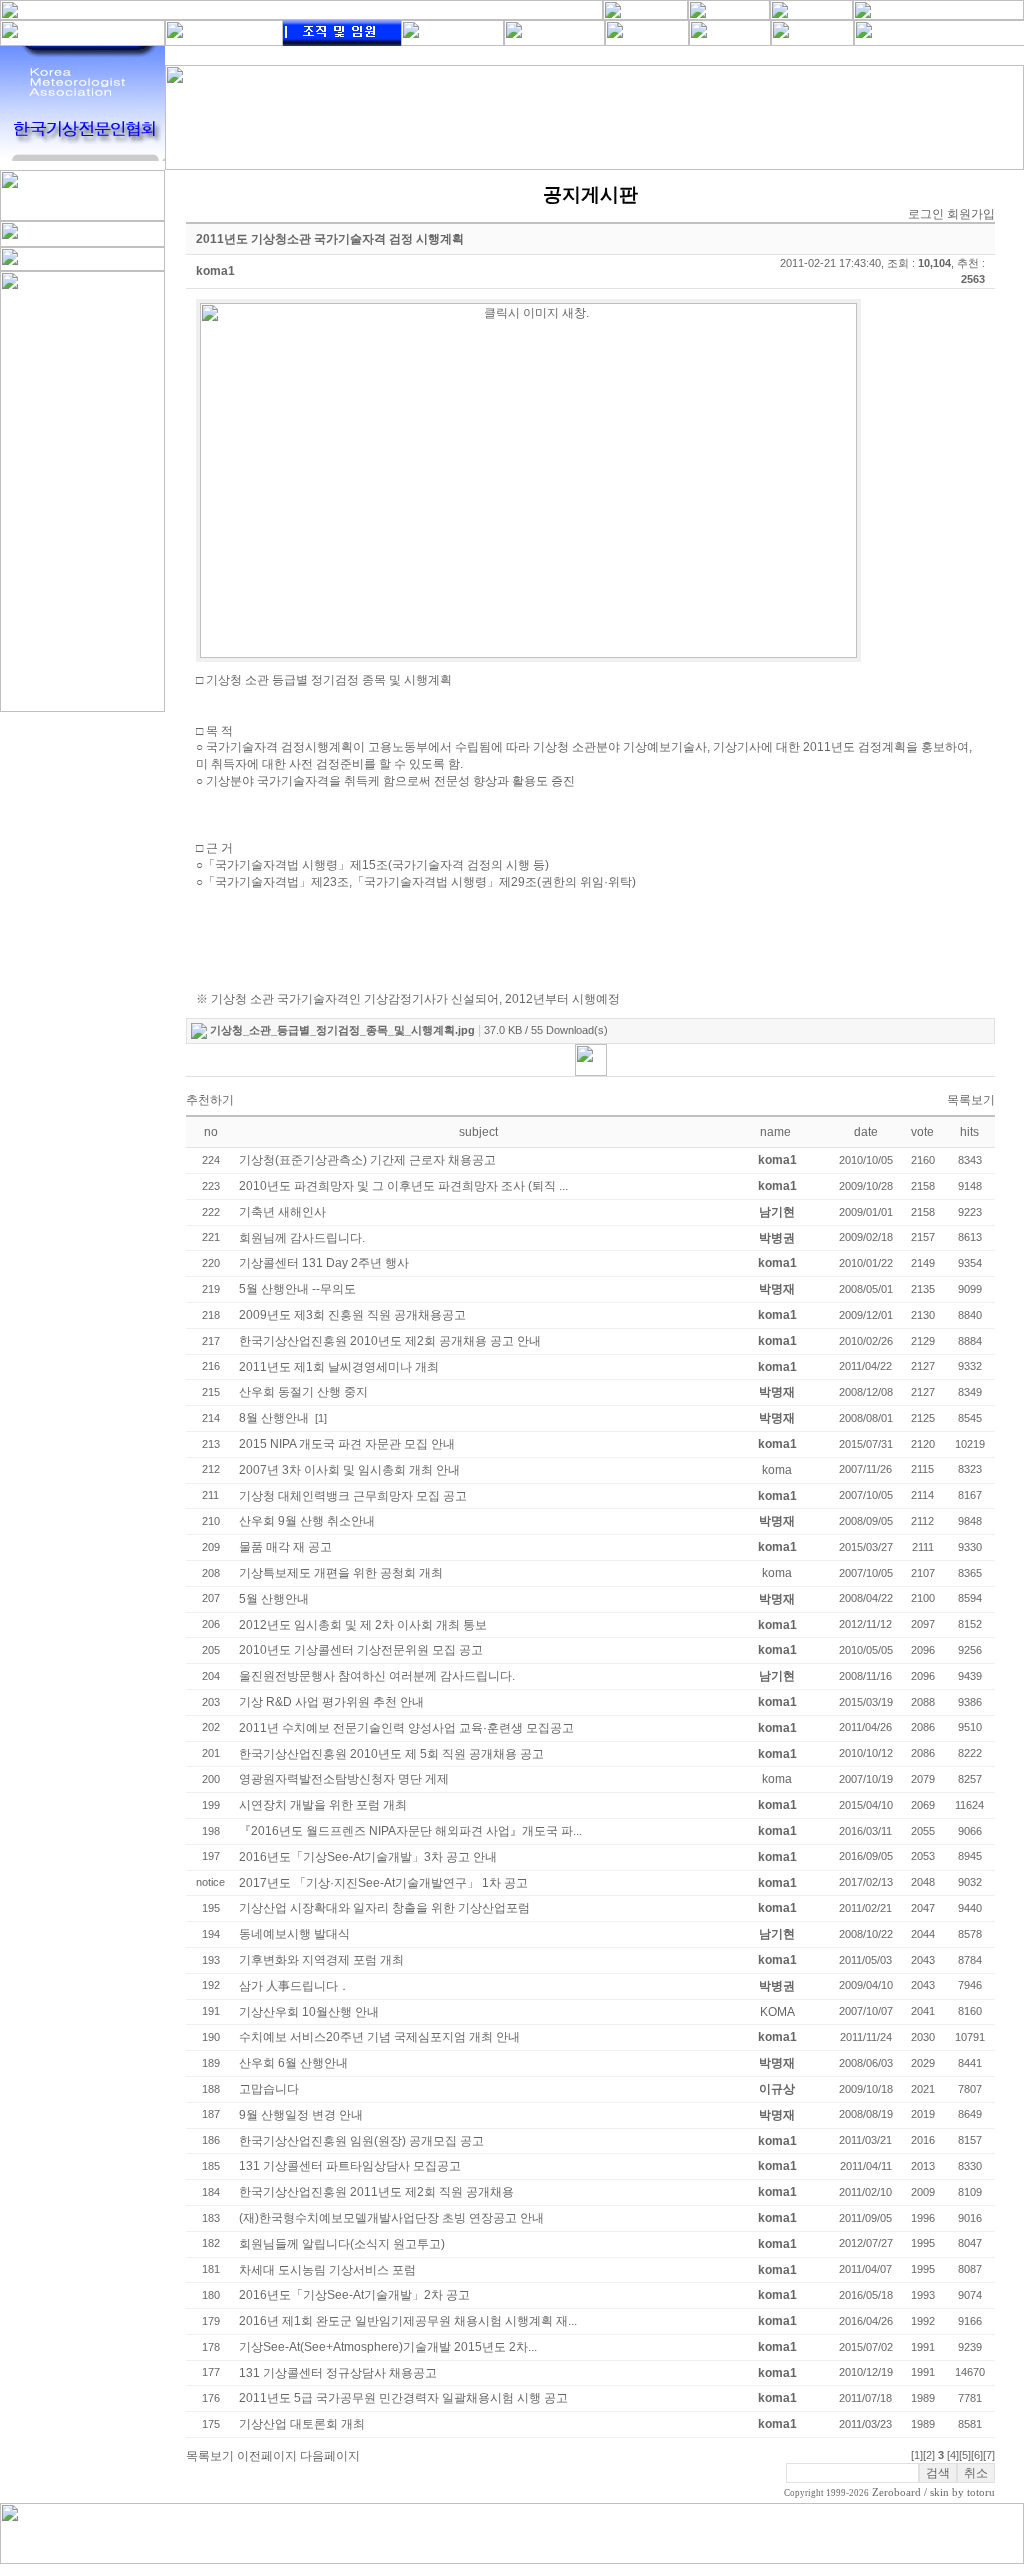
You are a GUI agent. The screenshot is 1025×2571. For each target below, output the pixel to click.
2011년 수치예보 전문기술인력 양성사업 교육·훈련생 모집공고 (406, 1728)
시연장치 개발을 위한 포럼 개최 (323, 1805)
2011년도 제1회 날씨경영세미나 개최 (339, 1367)
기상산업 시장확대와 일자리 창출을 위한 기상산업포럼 (384, 1908)
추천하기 (210, 1100)
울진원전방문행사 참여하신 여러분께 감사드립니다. (377, 1676)
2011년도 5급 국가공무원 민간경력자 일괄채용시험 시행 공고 (403, 2398)
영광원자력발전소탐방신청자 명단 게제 (344, 1779)
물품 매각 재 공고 (285, 1547)
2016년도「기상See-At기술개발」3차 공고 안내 (368, 1857)
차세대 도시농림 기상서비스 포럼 (327, 2270)
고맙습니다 (269, 2089)
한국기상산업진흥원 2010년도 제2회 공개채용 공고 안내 (390, 1341)
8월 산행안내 (274, 1418)
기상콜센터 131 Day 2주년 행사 (324, 1263)
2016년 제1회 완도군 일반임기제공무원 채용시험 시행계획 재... (408, 2321)
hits (969, 1132)
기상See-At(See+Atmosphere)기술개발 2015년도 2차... (388, 2347)
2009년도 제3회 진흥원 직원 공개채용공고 (352, 1315)
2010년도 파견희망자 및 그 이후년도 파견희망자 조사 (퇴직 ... (403, 1186)
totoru (981, 2492)
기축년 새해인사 (282, 1212)
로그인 (926, 214)
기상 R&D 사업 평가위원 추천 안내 (331, 1702)
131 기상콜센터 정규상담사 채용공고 (338, 2373)
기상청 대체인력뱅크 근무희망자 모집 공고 (353, 1496)
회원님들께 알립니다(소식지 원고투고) (342, 2244)
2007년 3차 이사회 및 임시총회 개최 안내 (349, 1470)
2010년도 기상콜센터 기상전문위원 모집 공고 (361, 1650)
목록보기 (971, 1100)
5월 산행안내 (274, 1599)
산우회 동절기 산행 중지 (303, 1392)
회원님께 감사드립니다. (302, 1238)
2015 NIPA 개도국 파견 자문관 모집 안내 (347, 1444)
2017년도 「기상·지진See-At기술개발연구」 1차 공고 (383, 1883)
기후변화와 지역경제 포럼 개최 (321, 1960)
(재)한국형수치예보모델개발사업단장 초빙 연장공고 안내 (391, 2218)
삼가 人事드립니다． (294, 1986)
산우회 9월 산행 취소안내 (307, 1521)
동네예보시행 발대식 (294, 1934)
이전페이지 (267, 2456)
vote (922, 1132)
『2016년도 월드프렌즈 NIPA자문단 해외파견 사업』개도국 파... (410, 1831)
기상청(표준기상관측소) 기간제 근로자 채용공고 (367, 1160)
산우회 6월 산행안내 (293, 2063)
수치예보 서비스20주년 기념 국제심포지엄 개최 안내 (379, 2037)
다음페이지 (330, 2456)
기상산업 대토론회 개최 (302, 2424)
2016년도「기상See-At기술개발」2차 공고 (354, 2295)
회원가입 (971, 214)
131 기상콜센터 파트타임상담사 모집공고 (350, 2166)
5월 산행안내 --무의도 (297, 1289)
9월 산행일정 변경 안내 (301, 2115)
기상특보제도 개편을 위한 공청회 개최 (341, 1573)
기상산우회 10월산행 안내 (309, 2012)
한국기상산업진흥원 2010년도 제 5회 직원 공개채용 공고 (391, 1754)
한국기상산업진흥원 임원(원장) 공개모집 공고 (361, 2141)
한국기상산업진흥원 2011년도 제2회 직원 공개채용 (376, 2192)
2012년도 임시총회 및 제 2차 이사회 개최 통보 (363, 1625)
